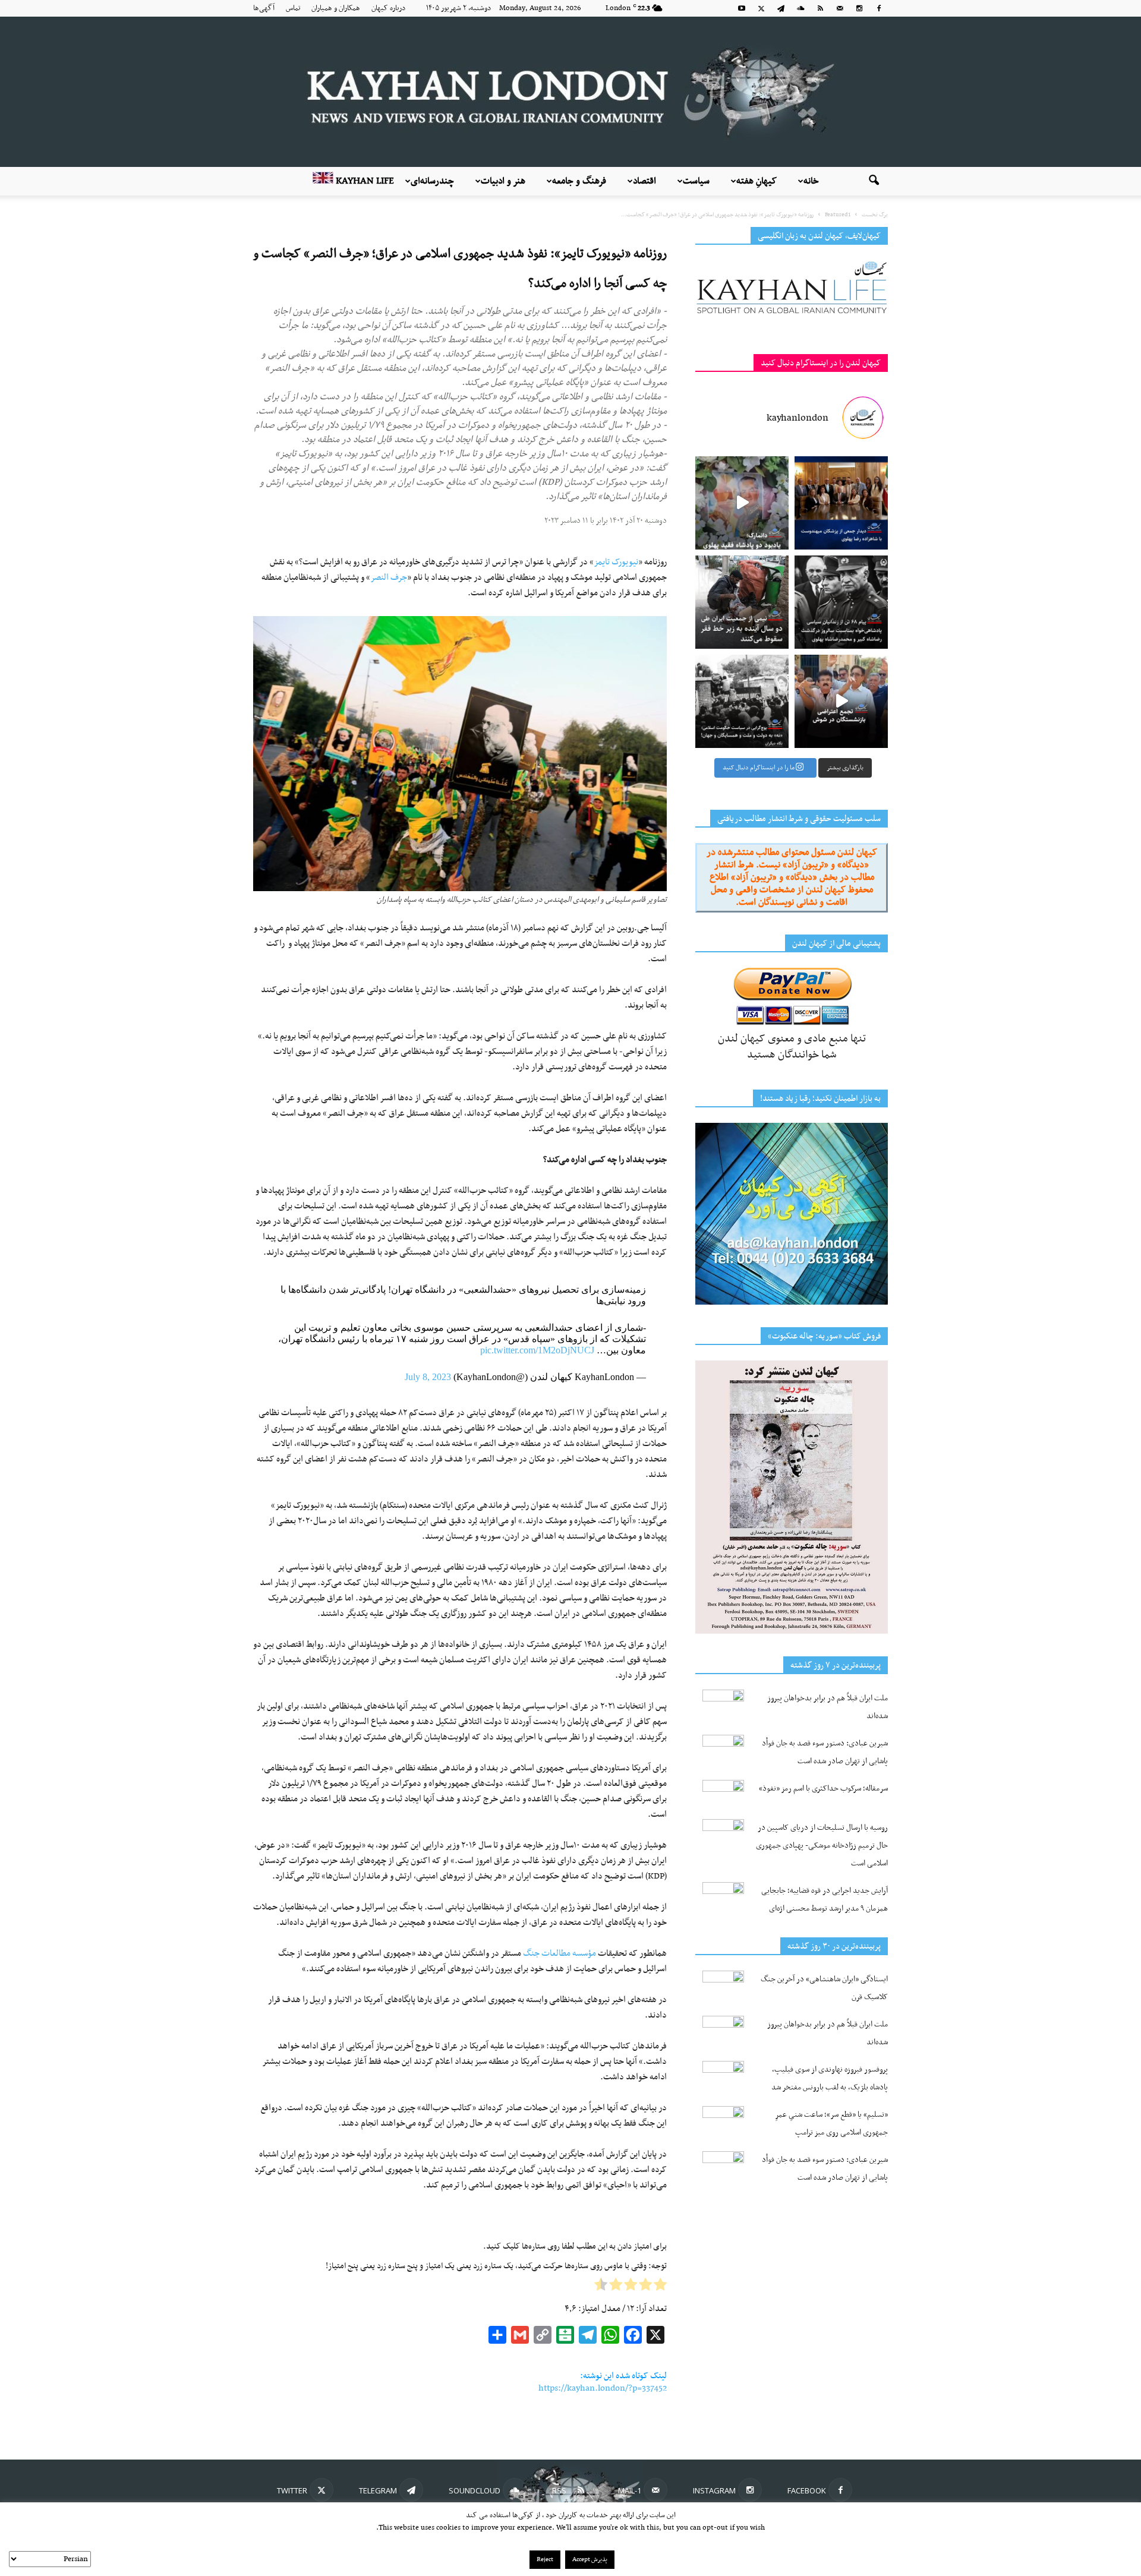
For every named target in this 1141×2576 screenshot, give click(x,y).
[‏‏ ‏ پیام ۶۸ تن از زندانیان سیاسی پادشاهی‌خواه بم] (841, 602)
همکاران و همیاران (336, 8)
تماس (293, 8)
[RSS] (820, 8)
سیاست (696, 181)
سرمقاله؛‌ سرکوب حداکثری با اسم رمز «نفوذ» (823, 1789)
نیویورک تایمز (616, 562)
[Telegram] (781, 8)
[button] (874, 181)
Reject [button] (545, 2560)
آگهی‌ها (264, 8)
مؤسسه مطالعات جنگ (560, 1953)
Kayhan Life (364, 181)
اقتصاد (644, 181)
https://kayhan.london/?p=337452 (603, 2388)
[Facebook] (879, 8)
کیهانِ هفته (757, 181)
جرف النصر (389, 577)
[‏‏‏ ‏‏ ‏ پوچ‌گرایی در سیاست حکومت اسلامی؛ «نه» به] (742, 701)
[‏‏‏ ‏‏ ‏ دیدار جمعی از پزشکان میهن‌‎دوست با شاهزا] (841, 503)
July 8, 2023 (428, 1377)
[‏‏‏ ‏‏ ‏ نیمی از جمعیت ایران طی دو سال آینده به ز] (742, 602)
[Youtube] (742, 8)
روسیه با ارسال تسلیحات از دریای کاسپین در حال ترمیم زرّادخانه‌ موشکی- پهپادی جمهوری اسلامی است (822, 1846)
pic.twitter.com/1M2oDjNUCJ (537, 1350)
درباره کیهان (388, 8)
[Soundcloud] (800, 8)
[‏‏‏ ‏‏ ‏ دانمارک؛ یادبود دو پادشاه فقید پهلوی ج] (742, 503)
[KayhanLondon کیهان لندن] (570, 92)
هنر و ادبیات (503, 181)
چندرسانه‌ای (432, 181)
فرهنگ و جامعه (579, 181)
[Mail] (840, 8)
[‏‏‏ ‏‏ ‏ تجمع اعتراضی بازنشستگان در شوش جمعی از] (841, 701)
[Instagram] (859, 8)
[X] (761, 8)
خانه (811, 181)
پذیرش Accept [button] (590, 2560)
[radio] (660, 2287)
